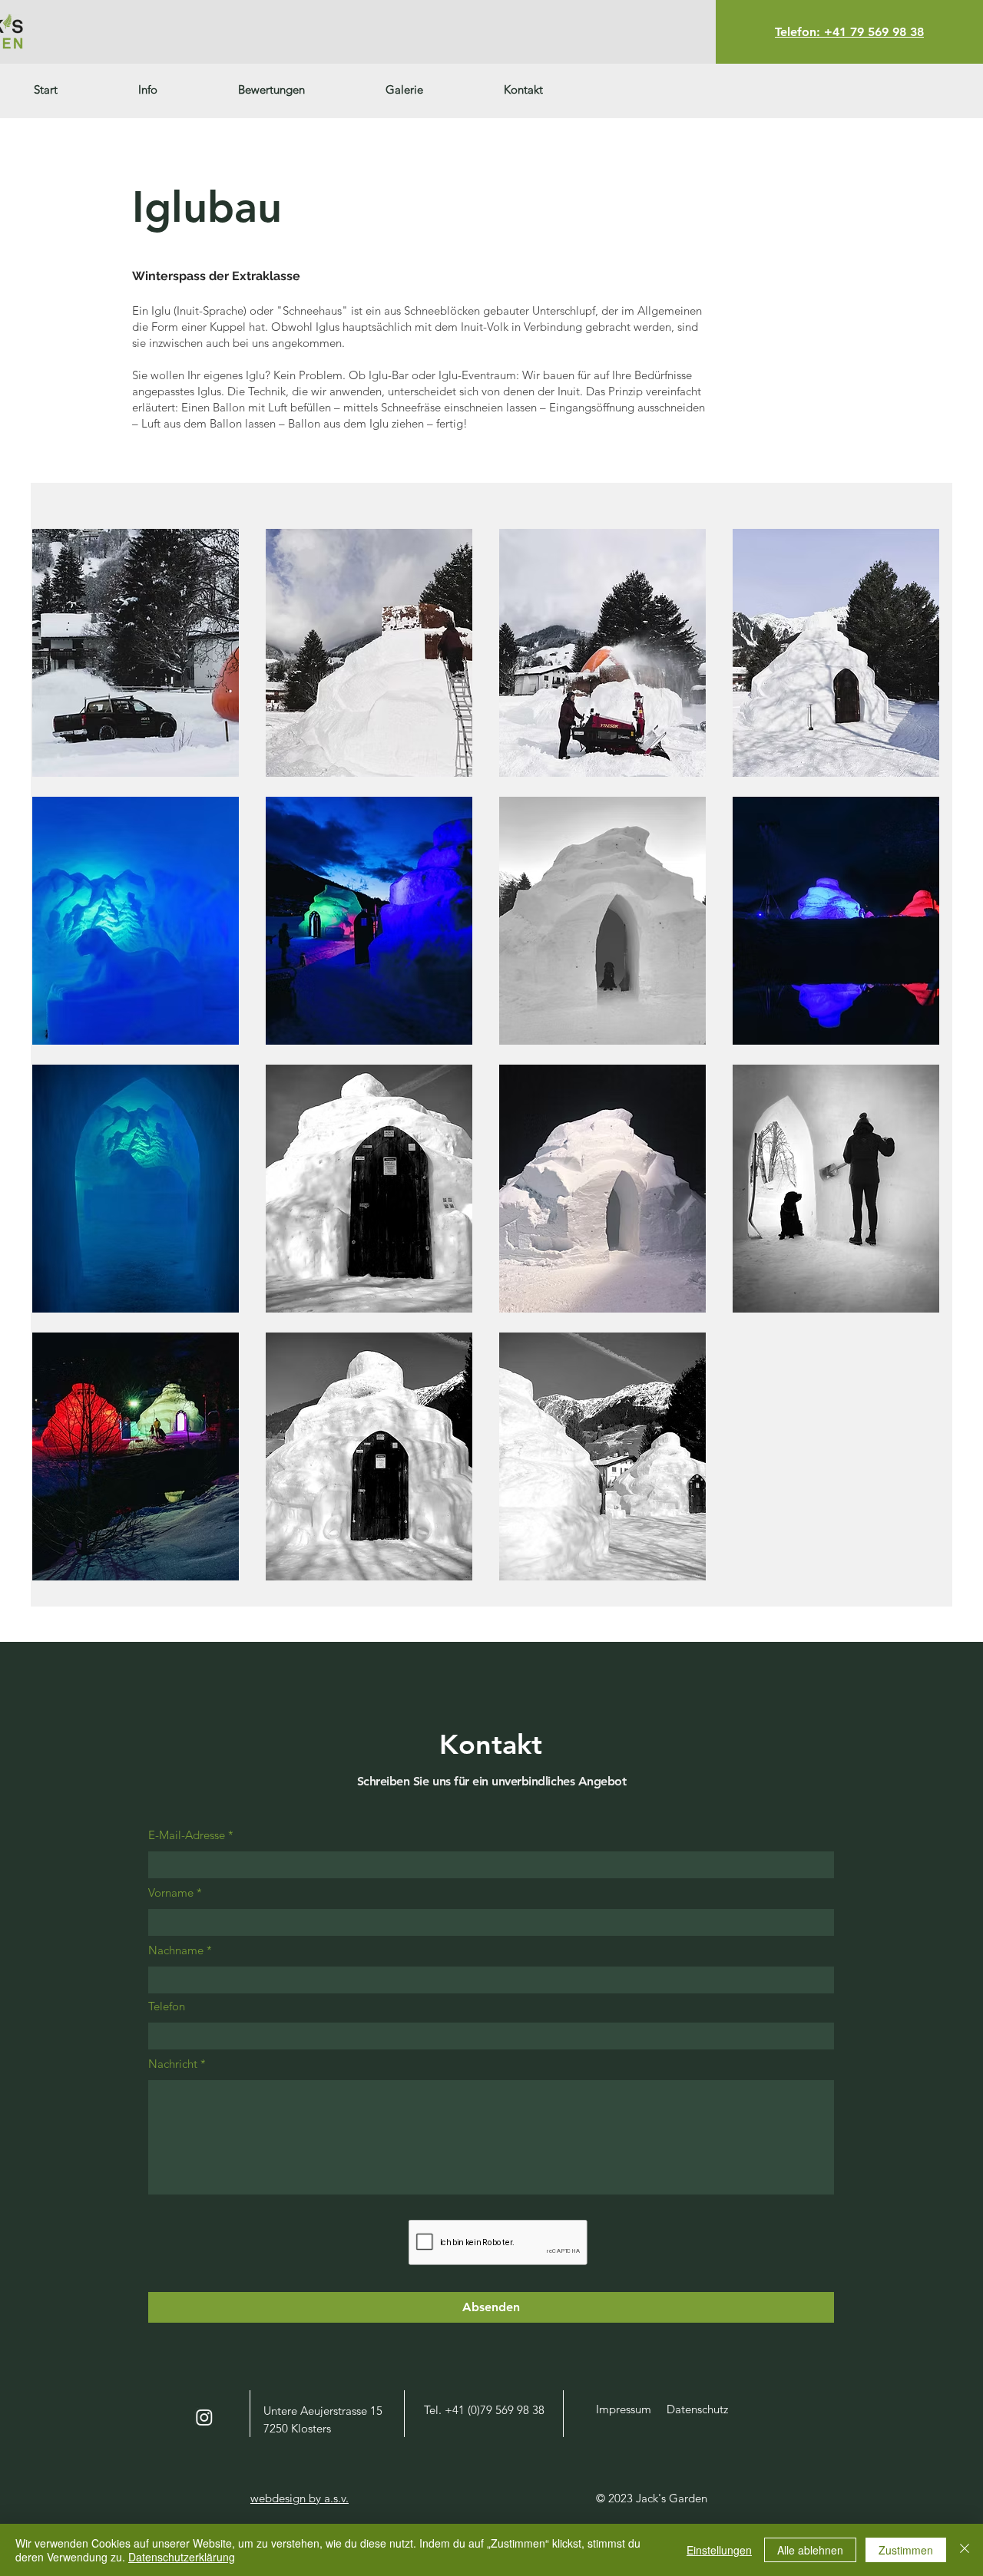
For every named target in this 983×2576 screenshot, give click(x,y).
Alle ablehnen (810, 2550)
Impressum (624, 2409)
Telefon (167, 2006)
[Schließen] (965, 2550)
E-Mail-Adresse (187, 1835)
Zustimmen (906, 2550)
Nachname (176, 1950)
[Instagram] (204, 2417)
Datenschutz (697, 2409)
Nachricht (173, 2064)
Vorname (171, 1892)
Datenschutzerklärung (182, 2557)
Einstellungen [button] (719, 2550)
